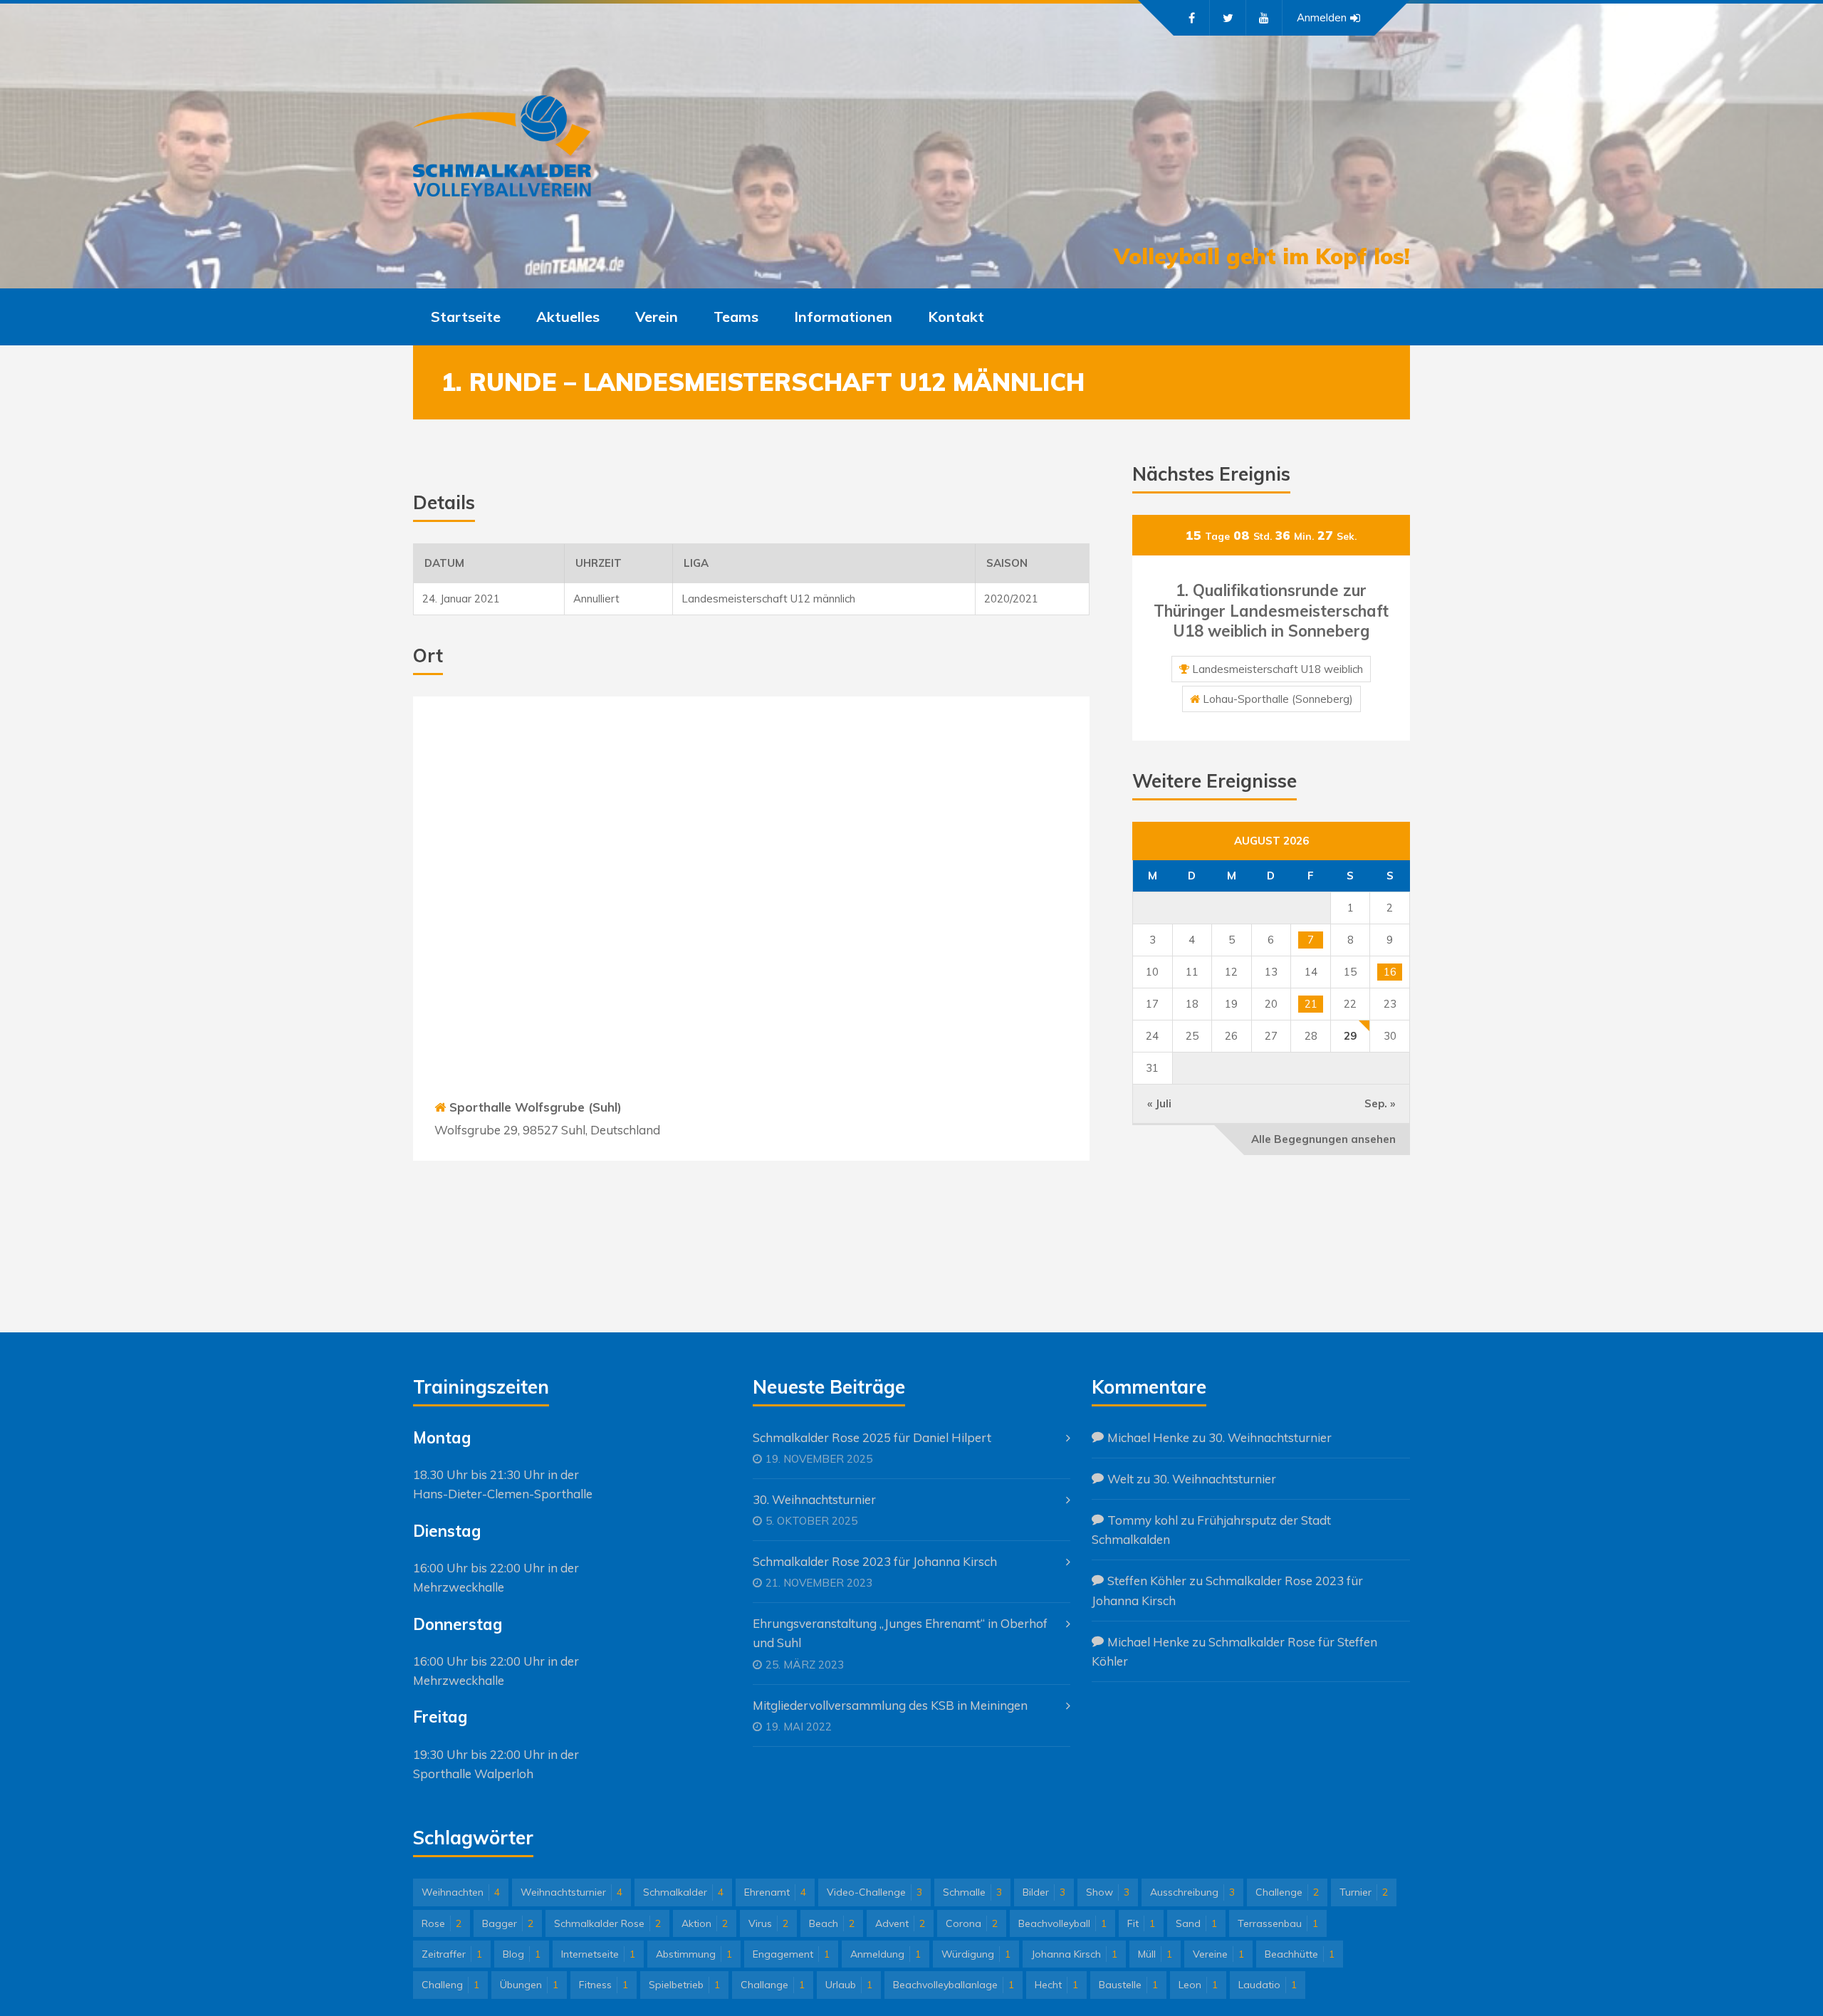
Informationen (843, 317)
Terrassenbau (1278, 1923)
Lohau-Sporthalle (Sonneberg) (1278, 699)
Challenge (1287, 1892)
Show (1108, 1892)
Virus (768, 1923)
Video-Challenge (874, 1892)
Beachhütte (1300, 1954)
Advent (900, 1923)
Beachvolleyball (1062, 1923)
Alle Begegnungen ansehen (1323, 1139)
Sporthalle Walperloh (473, 1774)
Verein (657, 317)
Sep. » (1380, 1103)
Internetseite (598, 1954)
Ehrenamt (775, 1892)
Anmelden (1322, 17)
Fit (1141, 1923)
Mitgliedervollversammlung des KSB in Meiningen (890, 1705)
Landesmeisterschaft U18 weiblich (1278, 669)
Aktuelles (568, 317)
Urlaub (849, 1985)
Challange (773, 1985)
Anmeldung (886, 1954)
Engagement (791, 1954)
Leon (1198, 1985)
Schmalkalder (683, 1892)
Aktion (705, 1923)
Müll (1155, 1954)
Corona (972, 1923)
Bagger (508, 1923)
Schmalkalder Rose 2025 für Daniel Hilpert (872, 1437)
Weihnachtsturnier (571, 1892)
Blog (522, 1954)
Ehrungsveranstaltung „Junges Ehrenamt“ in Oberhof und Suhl (900, 1633)
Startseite (466, 317)
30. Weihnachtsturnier (814, 1499)
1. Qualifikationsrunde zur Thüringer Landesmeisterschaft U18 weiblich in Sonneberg (1271, 611)
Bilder (1044, 1892)
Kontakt (956, 317)
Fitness (604, 1985)
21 (1311, 1004)
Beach (832, 1923)
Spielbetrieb (684, 1985)
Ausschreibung (1192, 1892)
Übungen (529, 1985)
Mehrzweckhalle (459, 1587)
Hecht (1056, 1985)
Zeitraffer (452, 1954)
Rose (442, 1923)
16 (1390, 972)
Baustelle (1128, 1985)
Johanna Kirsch (1074, 1954)
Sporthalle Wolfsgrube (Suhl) (536, 1107)
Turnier (1364, 1892)
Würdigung (976, 1954)
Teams (736, 317)
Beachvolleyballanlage (954, 1985)
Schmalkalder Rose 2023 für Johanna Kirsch (875, 1561)
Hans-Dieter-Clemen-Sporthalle (503, 1494)
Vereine (1218, 1954)
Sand (1196, 1923)
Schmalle (972, 1892)
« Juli (1159, 1103)
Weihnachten (461, 1892)
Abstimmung (694, 1954)
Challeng (450, 1985)
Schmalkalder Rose (607, 1923)
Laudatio (1268, 1985)
